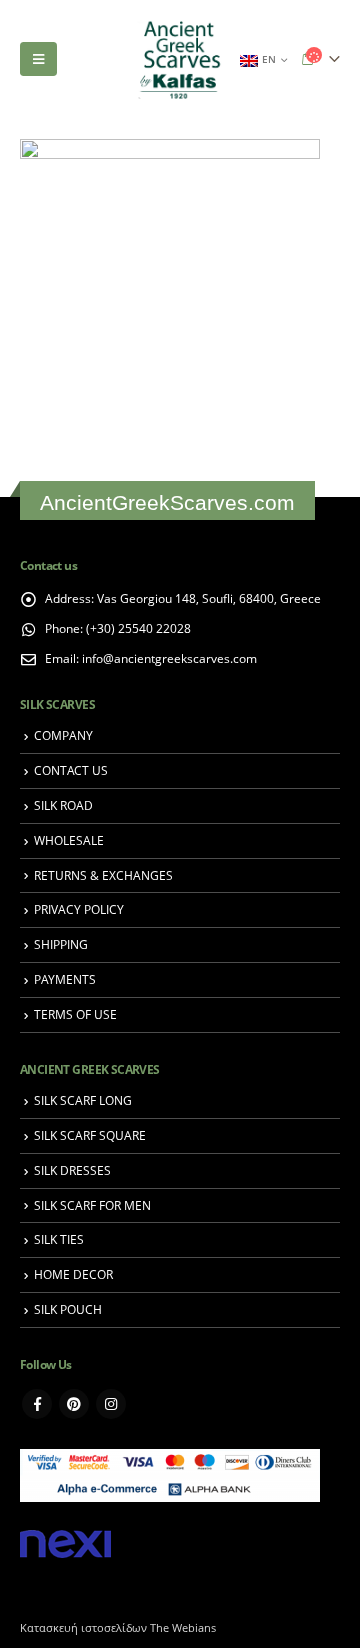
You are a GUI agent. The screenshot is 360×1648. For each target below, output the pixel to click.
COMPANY (63, 735)
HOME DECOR (73, 1274)
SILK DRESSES (72, 1170)
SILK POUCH (68, 1309)
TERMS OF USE (75, 1014)
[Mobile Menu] (38, 59)
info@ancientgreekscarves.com (169, 658)
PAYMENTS (65, 979)
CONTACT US (71, 770)
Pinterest (74, 1404)
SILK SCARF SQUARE (90, 1135)
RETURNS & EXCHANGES (103, 875)
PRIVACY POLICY (79, 909)
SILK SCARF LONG (83, 1100)
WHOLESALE (69, 840)
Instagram (111, 1404)
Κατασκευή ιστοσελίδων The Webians (118, 1628)
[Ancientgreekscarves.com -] (180, 59)
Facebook (37, 1404)
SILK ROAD (63, 805)
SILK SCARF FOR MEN (92, 1205)
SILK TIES (59, 1239)
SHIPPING (61, 944)
